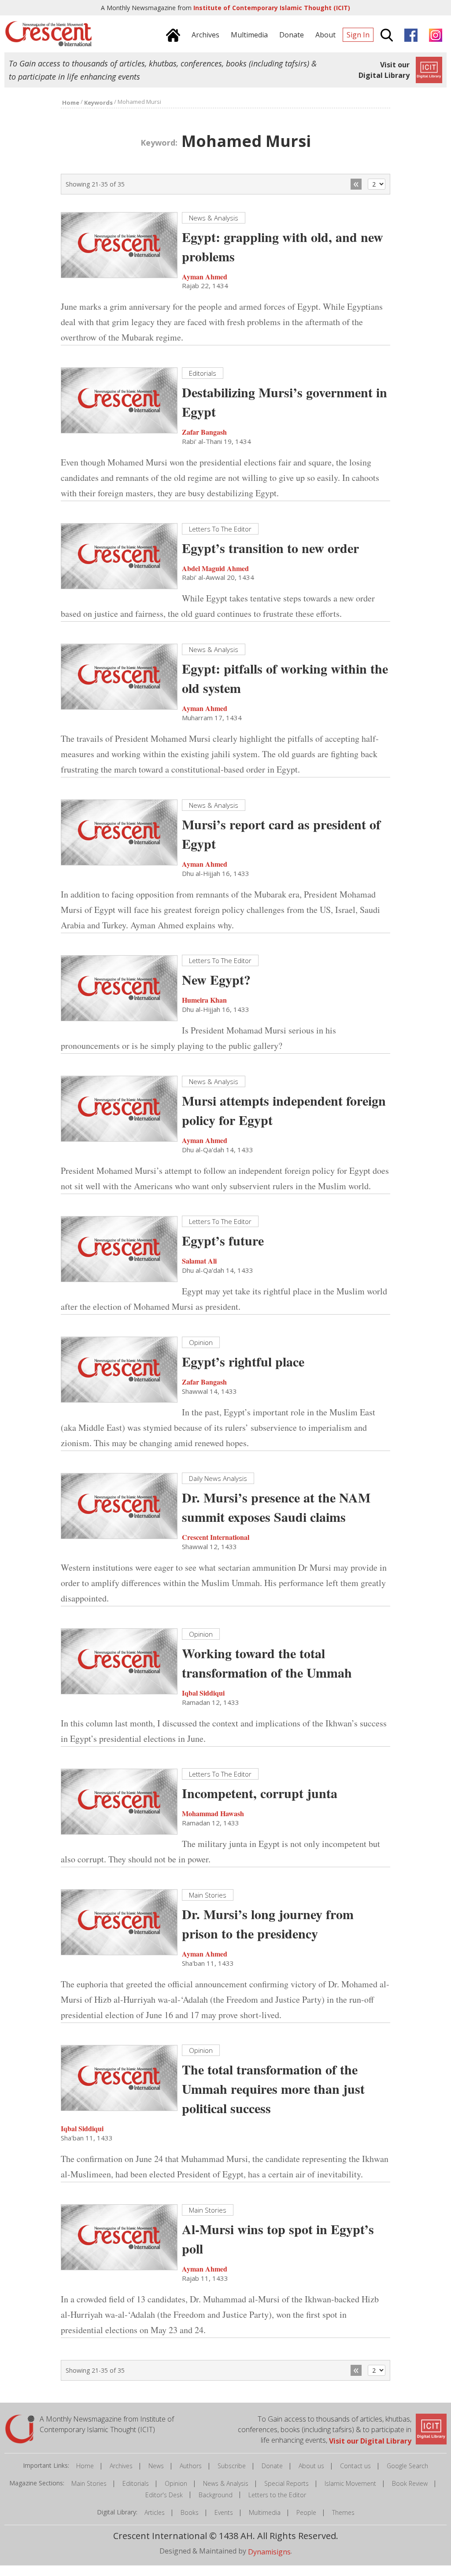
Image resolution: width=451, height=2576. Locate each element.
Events (224, 2512)
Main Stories (89, 2483)
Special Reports (286, 2483)
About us (311, 2466)
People (306, 2512)
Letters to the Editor (277, 2495)
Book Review (410, 2483)
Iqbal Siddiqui (203, 1693)
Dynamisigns (269, 2552)
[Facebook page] (410, 34)
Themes (343, 2512)
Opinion (176, 2483)
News (156, 2466)
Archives (121, 2466)
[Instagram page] (435, 34)
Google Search (407, 2466)
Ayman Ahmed (205, 276)
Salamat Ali (199, 1261)
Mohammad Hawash (213, 1813)
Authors (191, 2466)
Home (85, 2466)
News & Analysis (226, 2483)
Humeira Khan (204, 1000)
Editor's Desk (164, 2495)
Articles (155, 2512)
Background (216, 2495)
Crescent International (216, 1537)
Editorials (136, 2483)
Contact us (355, 2466)
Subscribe (232, 2466)
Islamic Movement (350, 2483)
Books (190, 2512)
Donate (272, 2466)
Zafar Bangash (204, 432)
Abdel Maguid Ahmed (215, 568)
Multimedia (265, 2512)
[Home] (173, 34)
